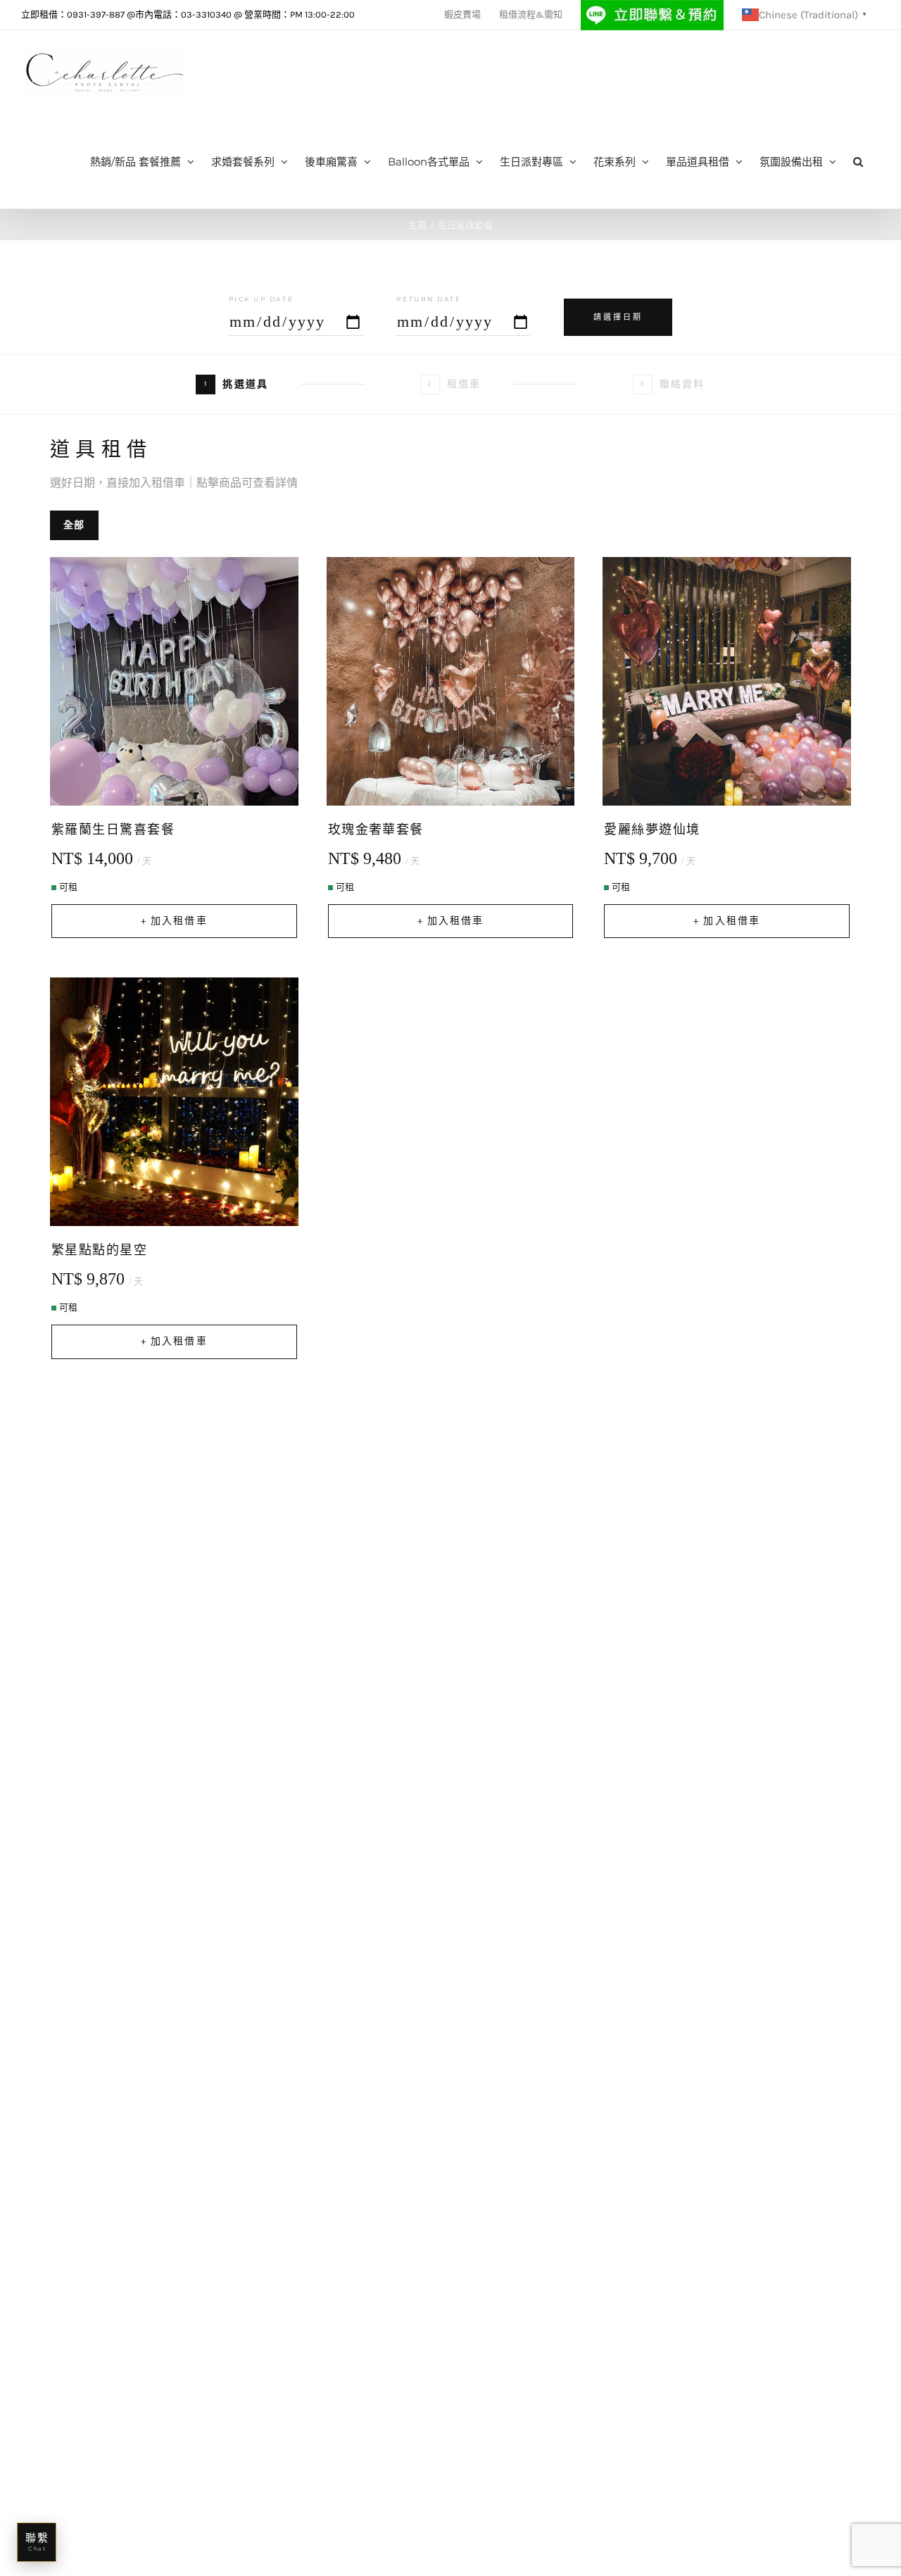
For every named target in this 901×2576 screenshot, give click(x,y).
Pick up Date (261, 299)
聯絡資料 (672, 384)
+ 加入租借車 (174, 921)
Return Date (429, 299)
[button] (858, 161)
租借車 (454, 384)
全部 (74, 525)
